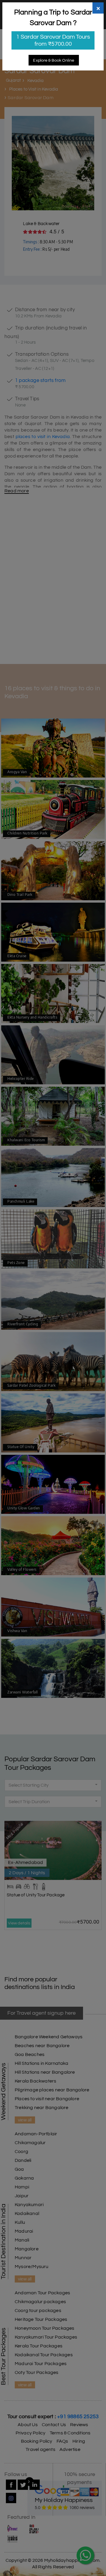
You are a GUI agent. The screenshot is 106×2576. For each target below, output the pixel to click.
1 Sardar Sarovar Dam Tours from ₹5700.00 (53, 40)
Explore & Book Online (54, 60)
